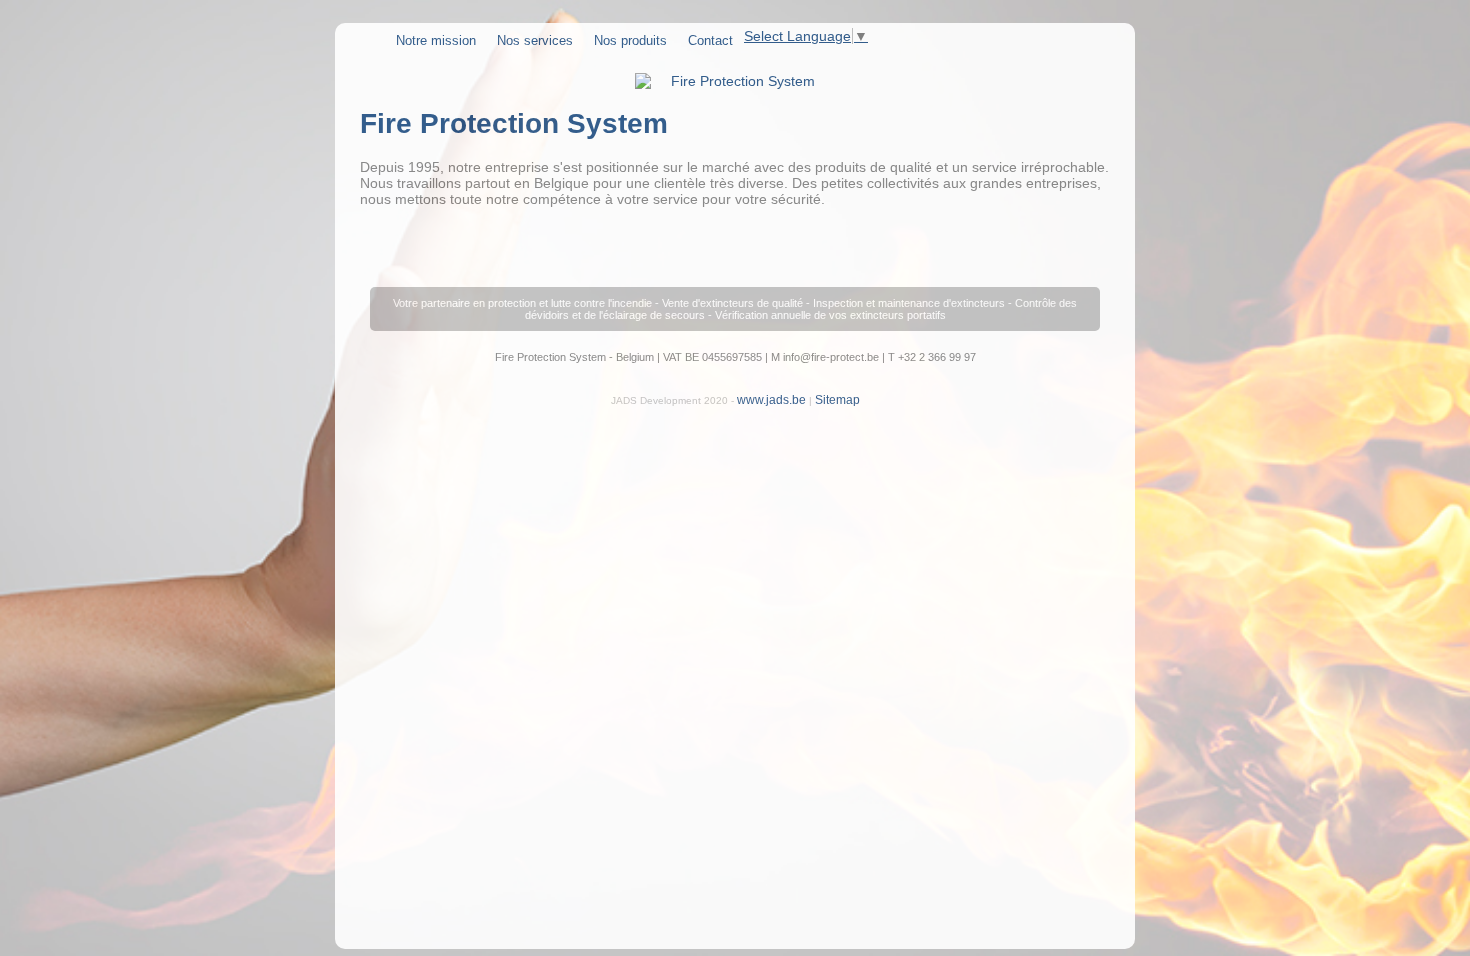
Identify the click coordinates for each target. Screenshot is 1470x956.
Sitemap (837, 400)
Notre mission (436, 40)
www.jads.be (771, 400)
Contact (710, 40)
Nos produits (630, 40)
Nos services (535, 40)
